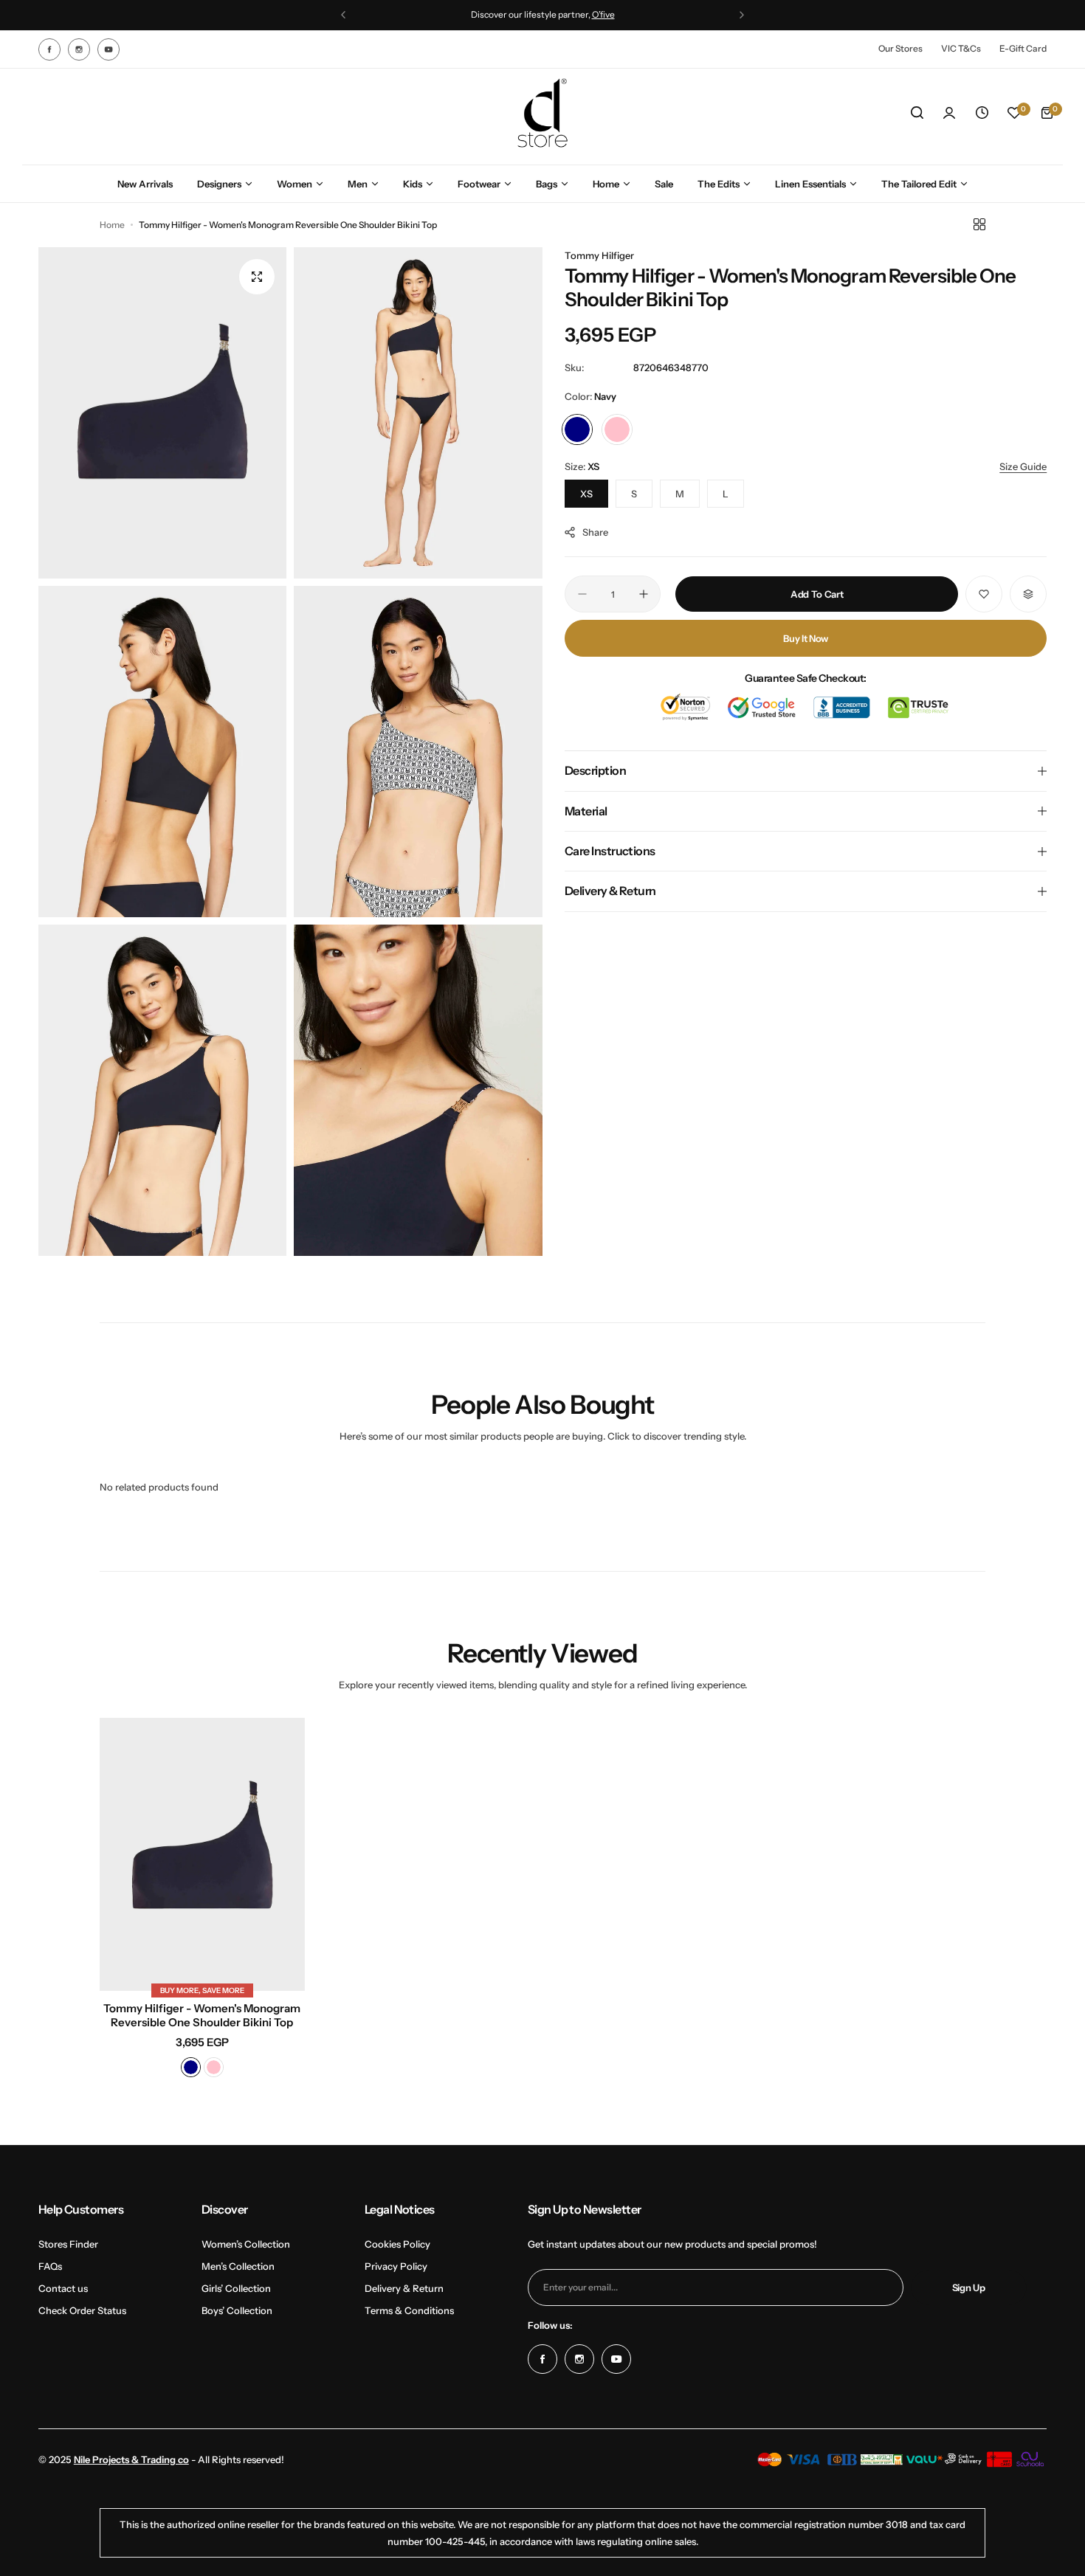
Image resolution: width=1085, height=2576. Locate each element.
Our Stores (900, 48)
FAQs (50, 2266)
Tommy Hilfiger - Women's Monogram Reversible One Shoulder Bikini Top (202, 2015)
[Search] (917, 113)
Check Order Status (82, 2310)
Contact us (63, 2288)
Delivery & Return (404, 2288)
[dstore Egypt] (542, 113)
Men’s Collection (238, 2266)
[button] (343, 15)
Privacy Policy (396, 2266)
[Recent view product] (982, 113)
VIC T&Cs (961, 48)
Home (112, 225)
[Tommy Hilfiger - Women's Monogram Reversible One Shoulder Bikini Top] (202, 1854)
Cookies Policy (397, 2244)
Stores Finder (68, 2244)
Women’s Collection (246, 2244)
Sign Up (969, 2287)
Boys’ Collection (237, 2310)
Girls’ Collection (236, 2288)
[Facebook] (49, 49)
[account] (949, 113)
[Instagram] (79, 49)
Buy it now (806, 638)
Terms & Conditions (409, 2310)
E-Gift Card (1023, 48)
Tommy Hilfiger (599, 255)
